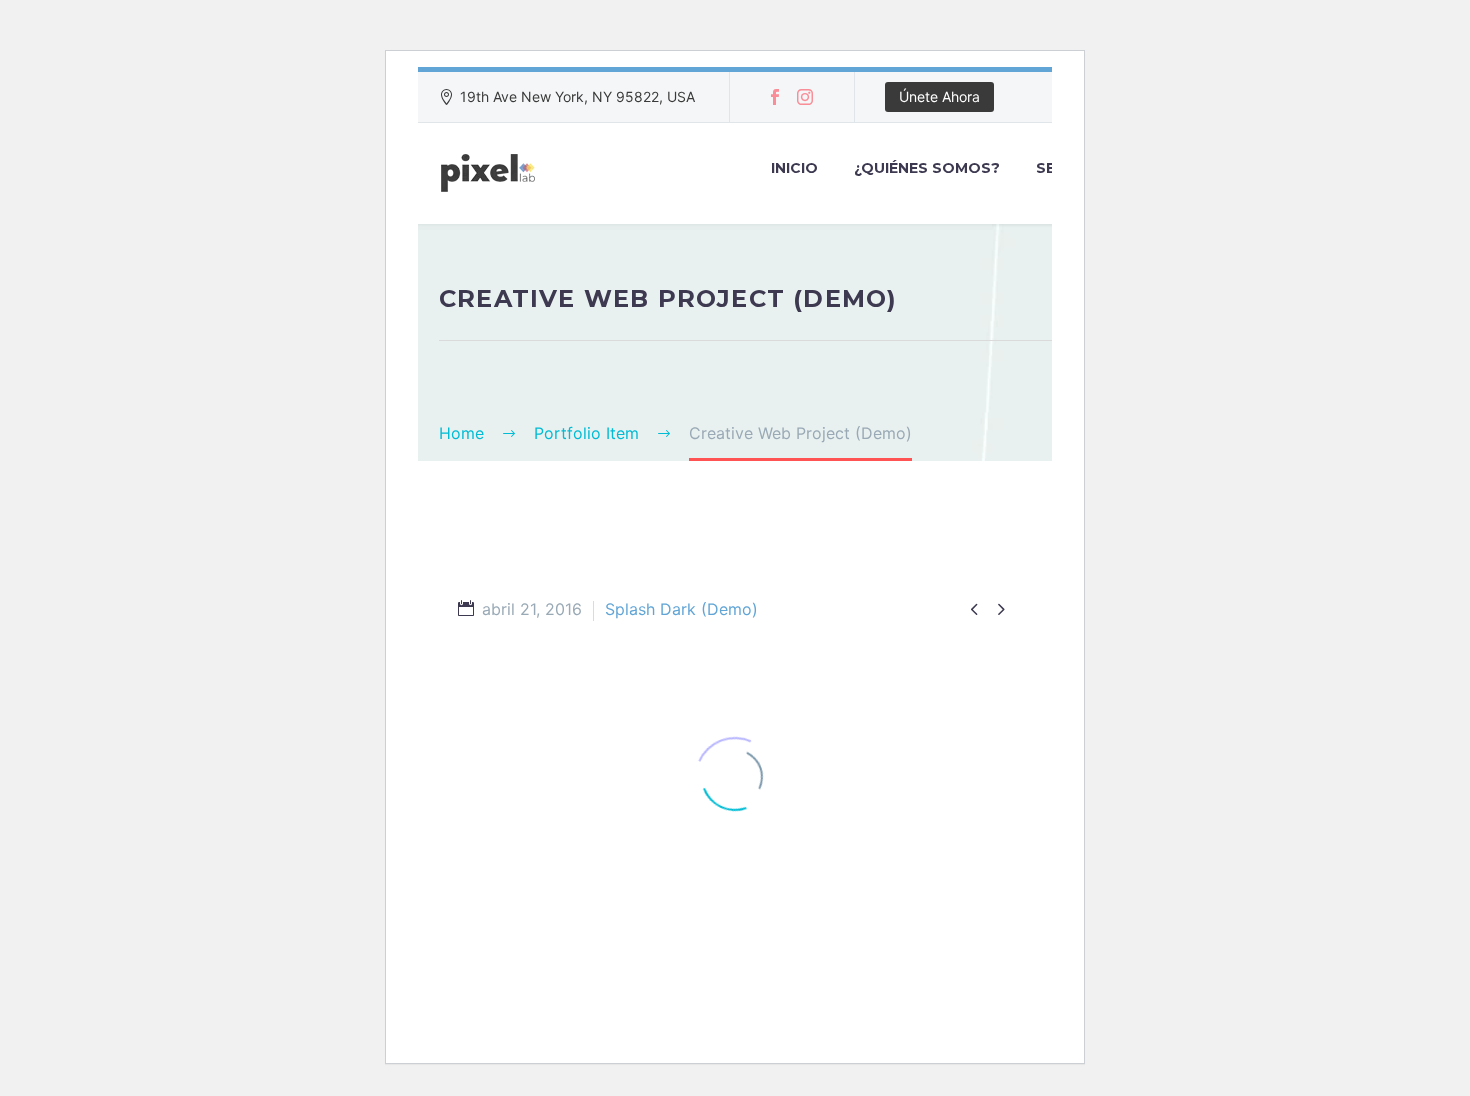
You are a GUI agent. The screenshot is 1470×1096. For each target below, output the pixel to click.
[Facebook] (775, 97)
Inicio (794, 168)
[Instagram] (805, 97)
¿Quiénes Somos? (927, 168)
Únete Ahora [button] (939, 96)
